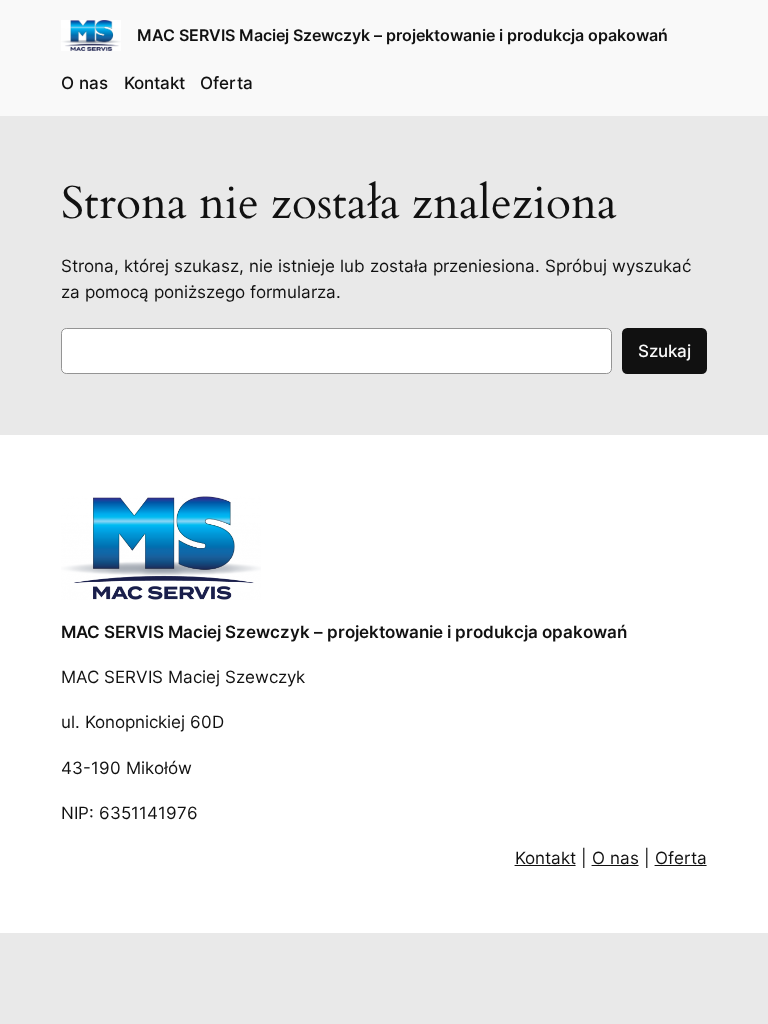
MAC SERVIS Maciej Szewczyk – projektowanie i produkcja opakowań (402, 35)
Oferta (681, 858)
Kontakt (545, 858)
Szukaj (664, 351)
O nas (615, 858)
